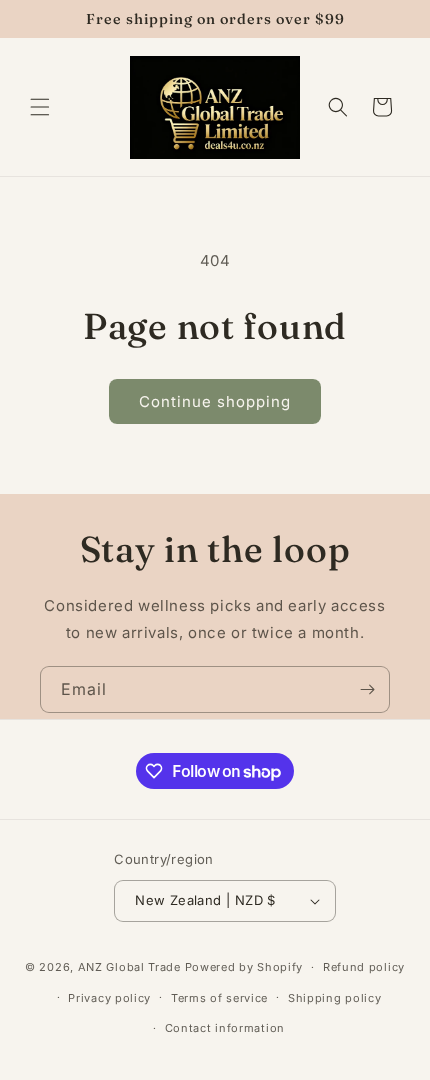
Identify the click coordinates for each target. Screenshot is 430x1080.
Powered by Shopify (244, 967)
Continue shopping (215, 401)
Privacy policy (109, 998)
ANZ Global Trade (129, 967)
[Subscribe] (367, 689)
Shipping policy (335, 998)
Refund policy (364, 967)
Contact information (225, 1028)
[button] (40, 107)
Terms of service (219, 998)
